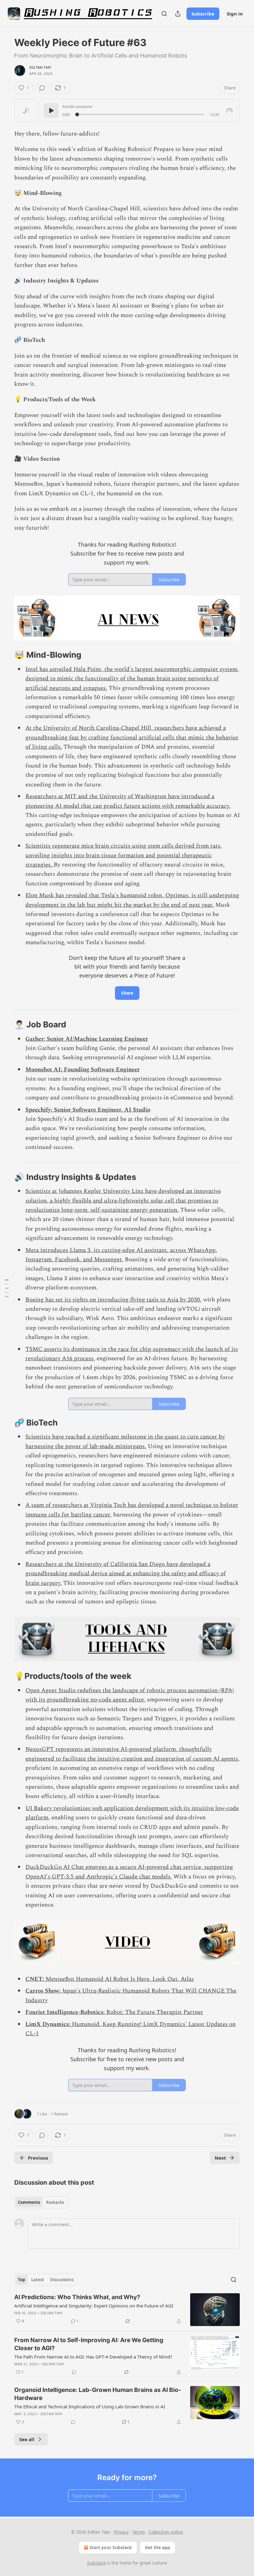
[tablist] (41, 2202)
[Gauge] (230, 110)
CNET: (35, 1979)
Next (220, 2158)
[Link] (6, 655)
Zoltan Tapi (40, 67)
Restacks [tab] (55, 2202)
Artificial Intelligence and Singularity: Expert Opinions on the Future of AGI (94, 2306)
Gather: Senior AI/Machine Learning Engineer (87, 1039)
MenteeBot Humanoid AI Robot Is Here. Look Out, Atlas (120, 1979)
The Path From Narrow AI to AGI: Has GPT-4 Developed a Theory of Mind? (93, 2357)
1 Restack (59, 2114)
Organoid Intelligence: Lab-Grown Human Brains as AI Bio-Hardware (98, 2394)
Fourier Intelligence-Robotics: (65, 2012)
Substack (96, 2563)
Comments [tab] (29, 2202)
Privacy (121, 2532)
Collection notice (166, 2532)
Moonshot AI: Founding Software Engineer (83, 1070)
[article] (127, 2310)
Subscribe (203, 14)
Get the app (158, 2547)
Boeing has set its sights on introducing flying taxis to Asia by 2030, (114, 1300)
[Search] (164, 14)
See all (27, 2439)
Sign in (235, 14)
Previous (38, 2158)
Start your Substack (111, 2547)
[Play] (51, 110)
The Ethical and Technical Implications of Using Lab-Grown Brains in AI (90, 2406)
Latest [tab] (38, 2280)
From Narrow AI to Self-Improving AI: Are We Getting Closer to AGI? (89, 2344)
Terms (139, 2532)
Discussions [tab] (62, 2280)
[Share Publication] (178, 14)
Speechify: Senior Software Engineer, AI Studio (88, 1110)
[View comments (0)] (42, 88)
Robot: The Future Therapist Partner (154, 2012)
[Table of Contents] (7, 1288)
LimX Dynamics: (48, 2024)
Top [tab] (22, 2280)
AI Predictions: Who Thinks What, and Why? (77, 2297)
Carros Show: (44, 1991)
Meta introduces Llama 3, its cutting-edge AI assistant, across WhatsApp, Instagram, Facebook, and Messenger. (121, 1255)
